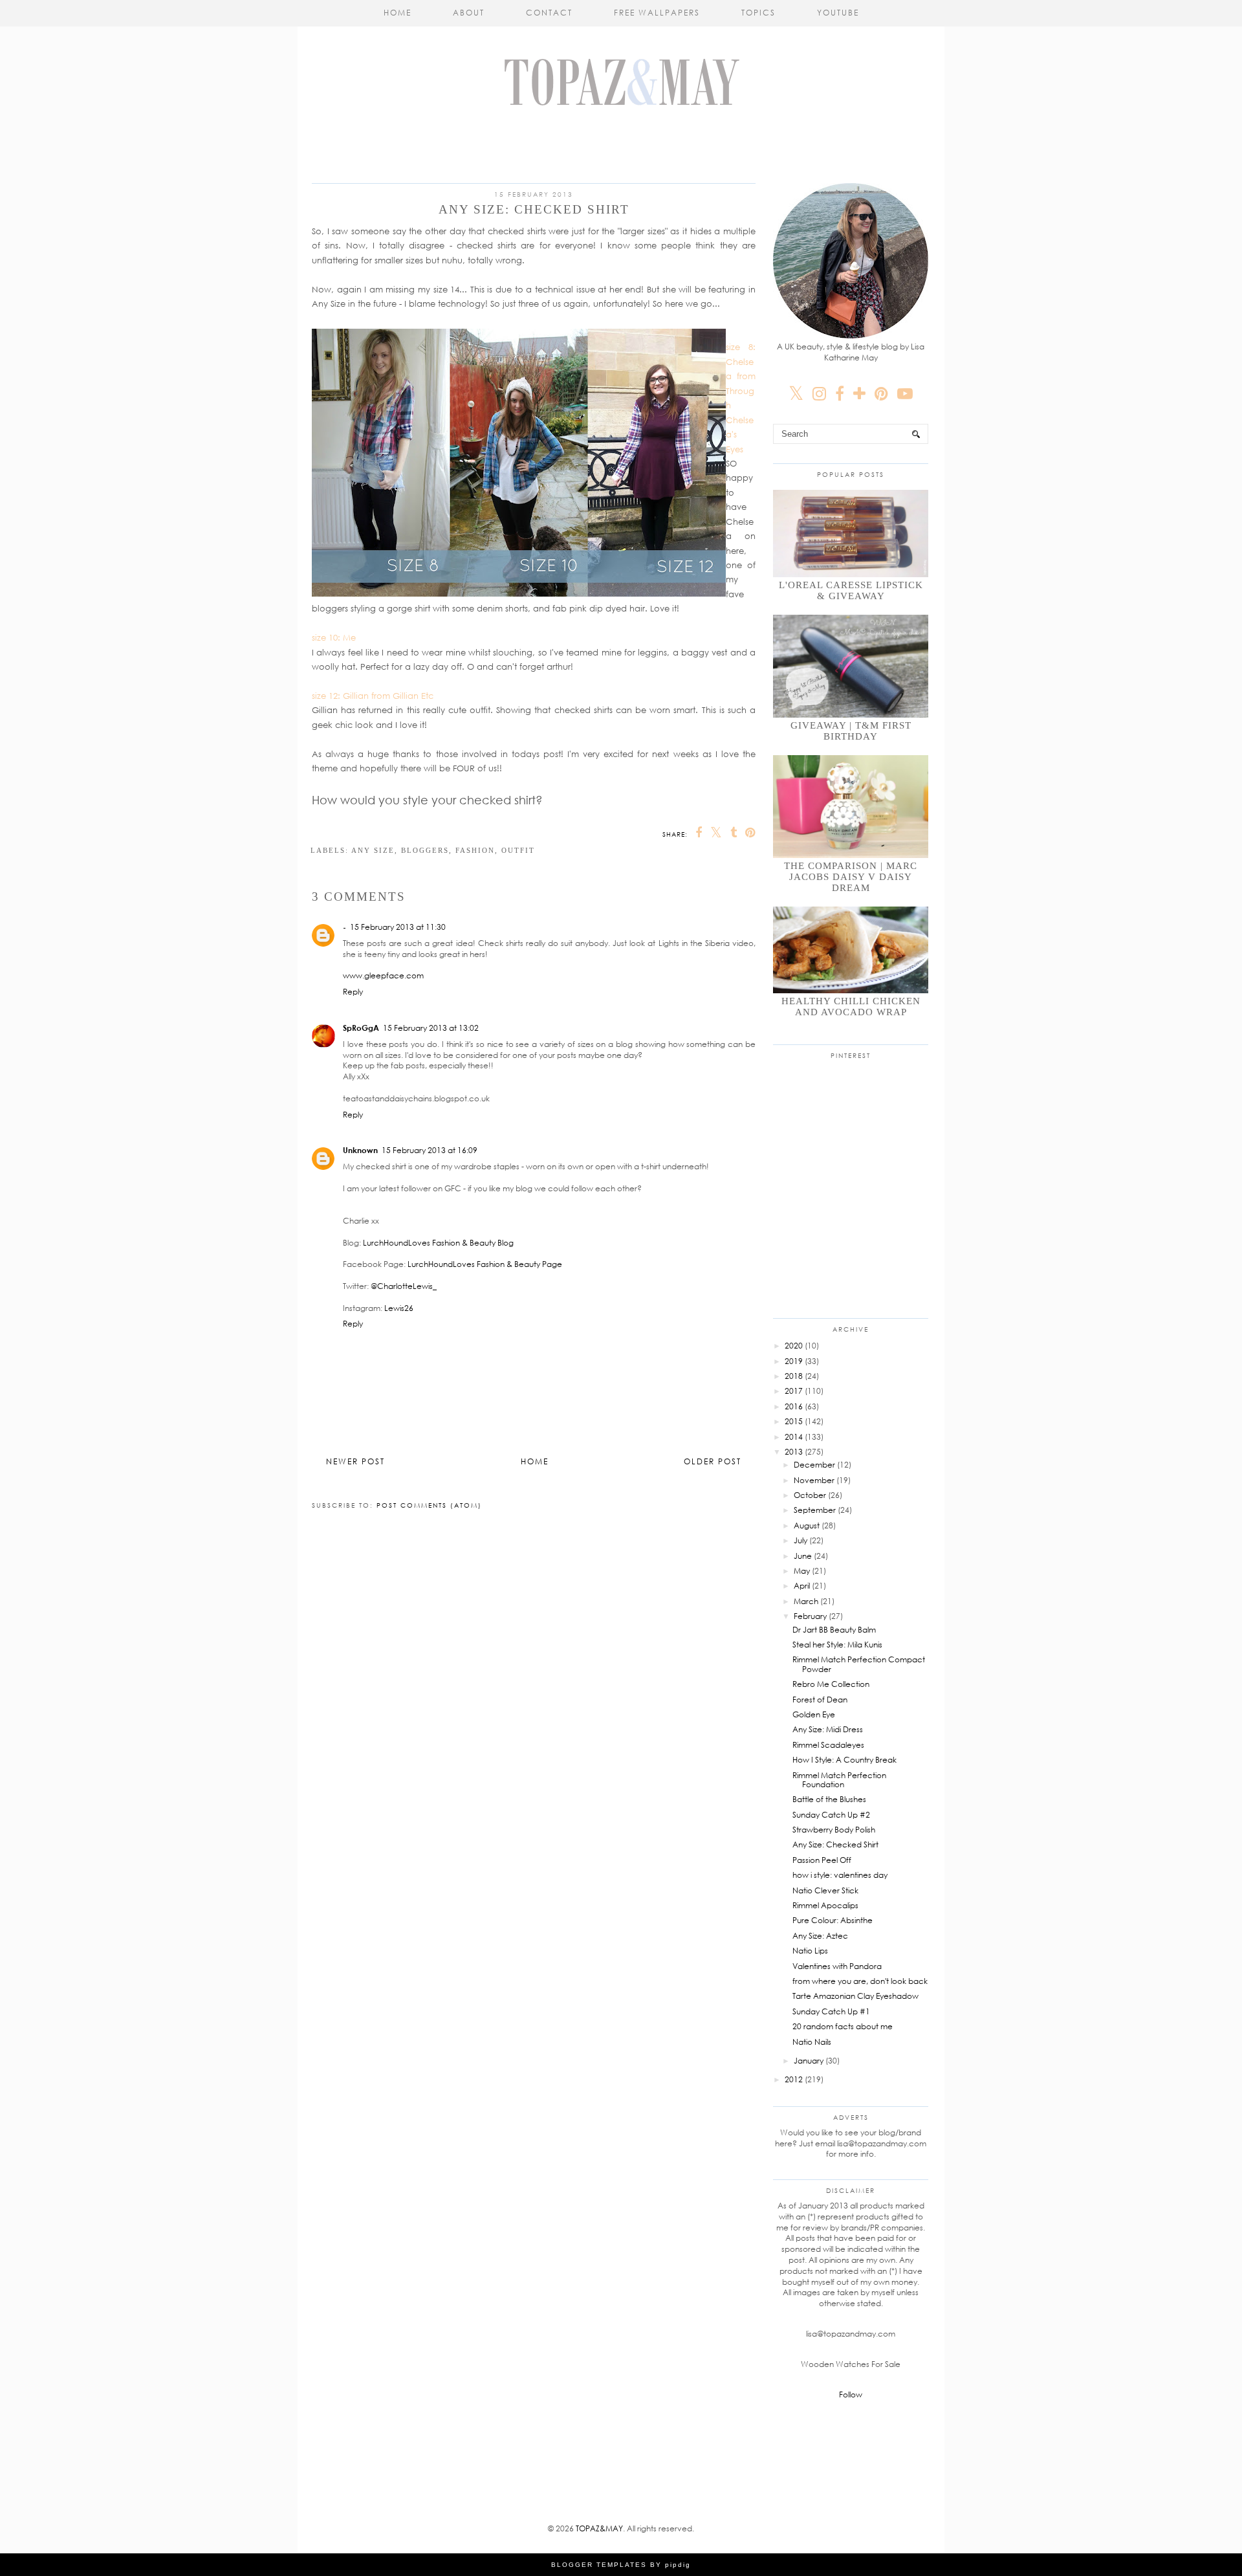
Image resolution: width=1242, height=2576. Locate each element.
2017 (794, 1391)
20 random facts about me (843, 2026)
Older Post (713, 1461)
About (469, 13)
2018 (794, 1376)
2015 (794, 1421)
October (810, 1495)
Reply (353, 992)
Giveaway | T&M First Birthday (851, 731)
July (801, 1540)
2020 (794, 1346)
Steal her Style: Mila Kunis (837, 1645)
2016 (794, 1406)
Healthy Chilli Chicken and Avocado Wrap (851, 1007)
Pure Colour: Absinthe (833, 1920)
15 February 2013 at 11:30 (398, 927)
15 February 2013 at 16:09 (430, 1150)
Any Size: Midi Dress (828, 1729)
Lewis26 (399, 1308)
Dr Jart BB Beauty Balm (834, 1630)
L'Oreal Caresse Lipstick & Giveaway (851, 590)
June (803, 1556)
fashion (475, 850)
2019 (794, 1361)
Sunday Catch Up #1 (831, 2011)
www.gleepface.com (383, 975)
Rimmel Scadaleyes (828, 1745)
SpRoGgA (361, 1028)
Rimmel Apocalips (825, 1905)
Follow (851, 2394)
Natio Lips (810, 1951)
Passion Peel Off (822, 1860)
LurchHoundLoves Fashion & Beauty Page (485, 1264)
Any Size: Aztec (820, 1936)
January (809, 2061)
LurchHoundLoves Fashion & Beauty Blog (438, 1243)
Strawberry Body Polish (834, 1830)
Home (398, 13)
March (806, 1601)
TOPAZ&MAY (599, 2528)
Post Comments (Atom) (429, 1505)
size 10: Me (334, 637)
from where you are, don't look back (860, 1981)
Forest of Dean (820, 1700)
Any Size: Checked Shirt (835, 1844)
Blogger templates (599, 2565)
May (802, 1571)
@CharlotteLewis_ (404, 1286)
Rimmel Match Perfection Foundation (839, 1780)
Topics (758, 13)
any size (373, 850)
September (815, 1510)
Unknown (360, 1150)
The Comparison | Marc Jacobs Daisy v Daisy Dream (851, 877)
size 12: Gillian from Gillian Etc (373, 696)
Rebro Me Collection (831, 1684)
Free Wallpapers (657, 13)
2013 (794, 1452)
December (814, 1465)
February (810, 1616)
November (814, 1480)
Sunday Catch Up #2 (831, 1815)
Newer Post (355, 1461)
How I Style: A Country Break (844, 1760)
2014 (794, 1437)
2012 (794, 2079)
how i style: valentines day (840, 1875)
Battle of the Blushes (829, 1799)
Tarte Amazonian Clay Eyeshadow (855, 1996)
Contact (549, 13)
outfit (518, 850)
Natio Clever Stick (825, 1890)
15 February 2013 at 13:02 (431, 1028)
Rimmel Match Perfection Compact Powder (859, 1664)
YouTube (838, 13)
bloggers (425, 850)
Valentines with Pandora (837, 1966)
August (807, 1525)
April (802, 1586)
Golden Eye (814, 1714)
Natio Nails (812, 2042)
